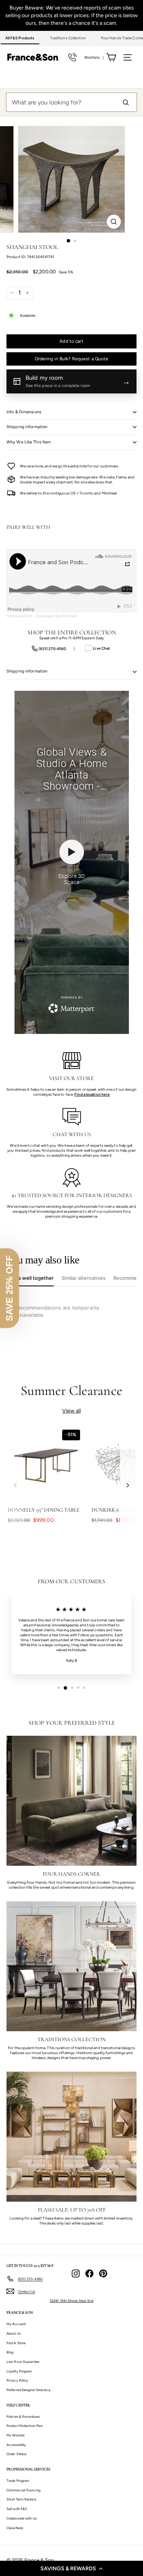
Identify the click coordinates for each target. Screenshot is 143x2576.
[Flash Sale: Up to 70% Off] (71, 2137)
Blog (10, 2352)
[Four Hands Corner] (71, 1801)
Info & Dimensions (24, 412)
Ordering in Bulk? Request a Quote (72, 359)
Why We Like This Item (29, 442)
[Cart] (111, 57)
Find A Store (16, 2343)
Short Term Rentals (21, 2499)
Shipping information (27, 427)
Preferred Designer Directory (29, 2390)
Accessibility (16, 2445)
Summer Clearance (71, 1391)
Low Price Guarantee (23, 2362)
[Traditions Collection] (71, 1966)
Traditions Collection (68, 38)
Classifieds (15, 2528)
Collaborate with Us (22, 2518)
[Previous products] (15, 1485)
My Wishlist (15, 2435)
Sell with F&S (17, 2509)
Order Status (16, 2454)
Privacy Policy (17, 2380)
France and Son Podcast (57, 616)
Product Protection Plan (25, 2426)
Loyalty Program (19, 2371)
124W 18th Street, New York (71, 2301)
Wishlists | (94, 57)
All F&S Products (20, 38)
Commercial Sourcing (23, 2490)
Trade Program (18, 2481)
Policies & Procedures (23, 2416)
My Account (16, 2324)
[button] (71, 2568)
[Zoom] (114, 222)
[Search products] (125, 102)
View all (71, 1411)
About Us (14, 2333)
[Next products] (128, 1485)
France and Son (20, 616)
